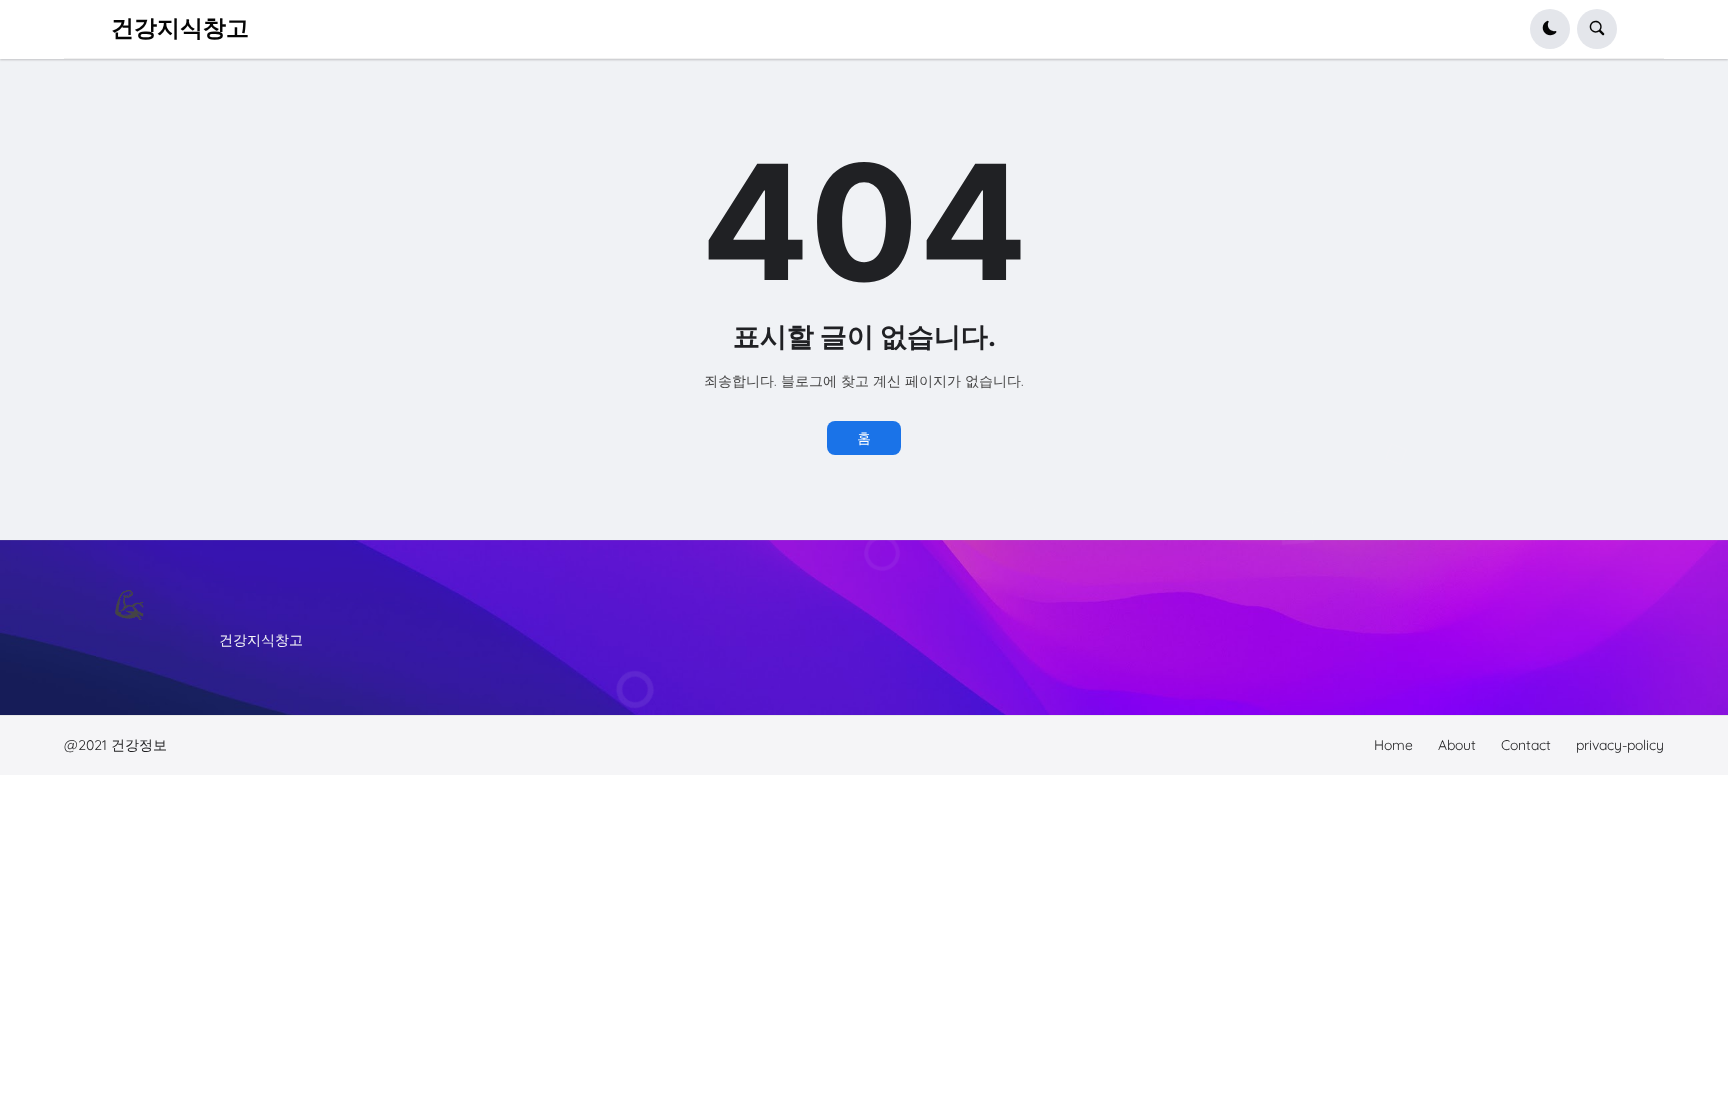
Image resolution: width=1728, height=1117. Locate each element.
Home (1393, 745)
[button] (1550, 29)
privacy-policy (1620, 745)
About (1457, 745)
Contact (1526, 745)
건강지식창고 (180, 28)
